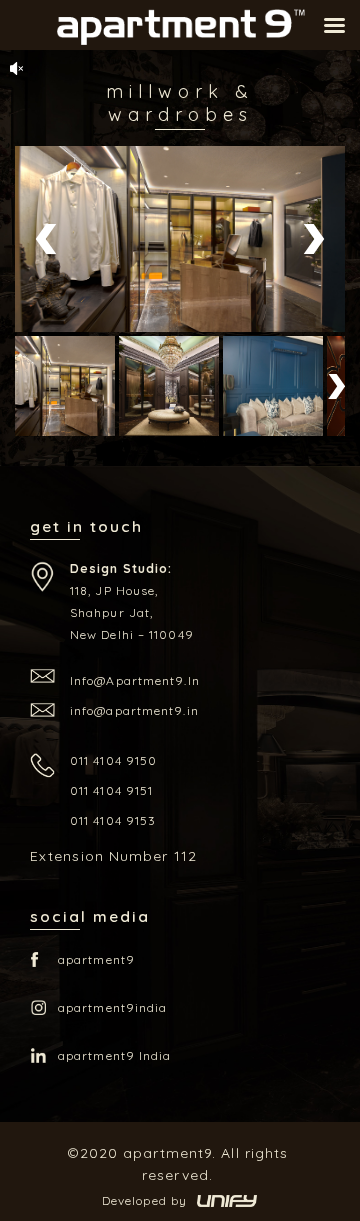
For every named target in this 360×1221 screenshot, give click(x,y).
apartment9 (96, 959)
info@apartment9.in (135, 680)
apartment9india (113, 1007)
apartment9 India (115, 1055)
